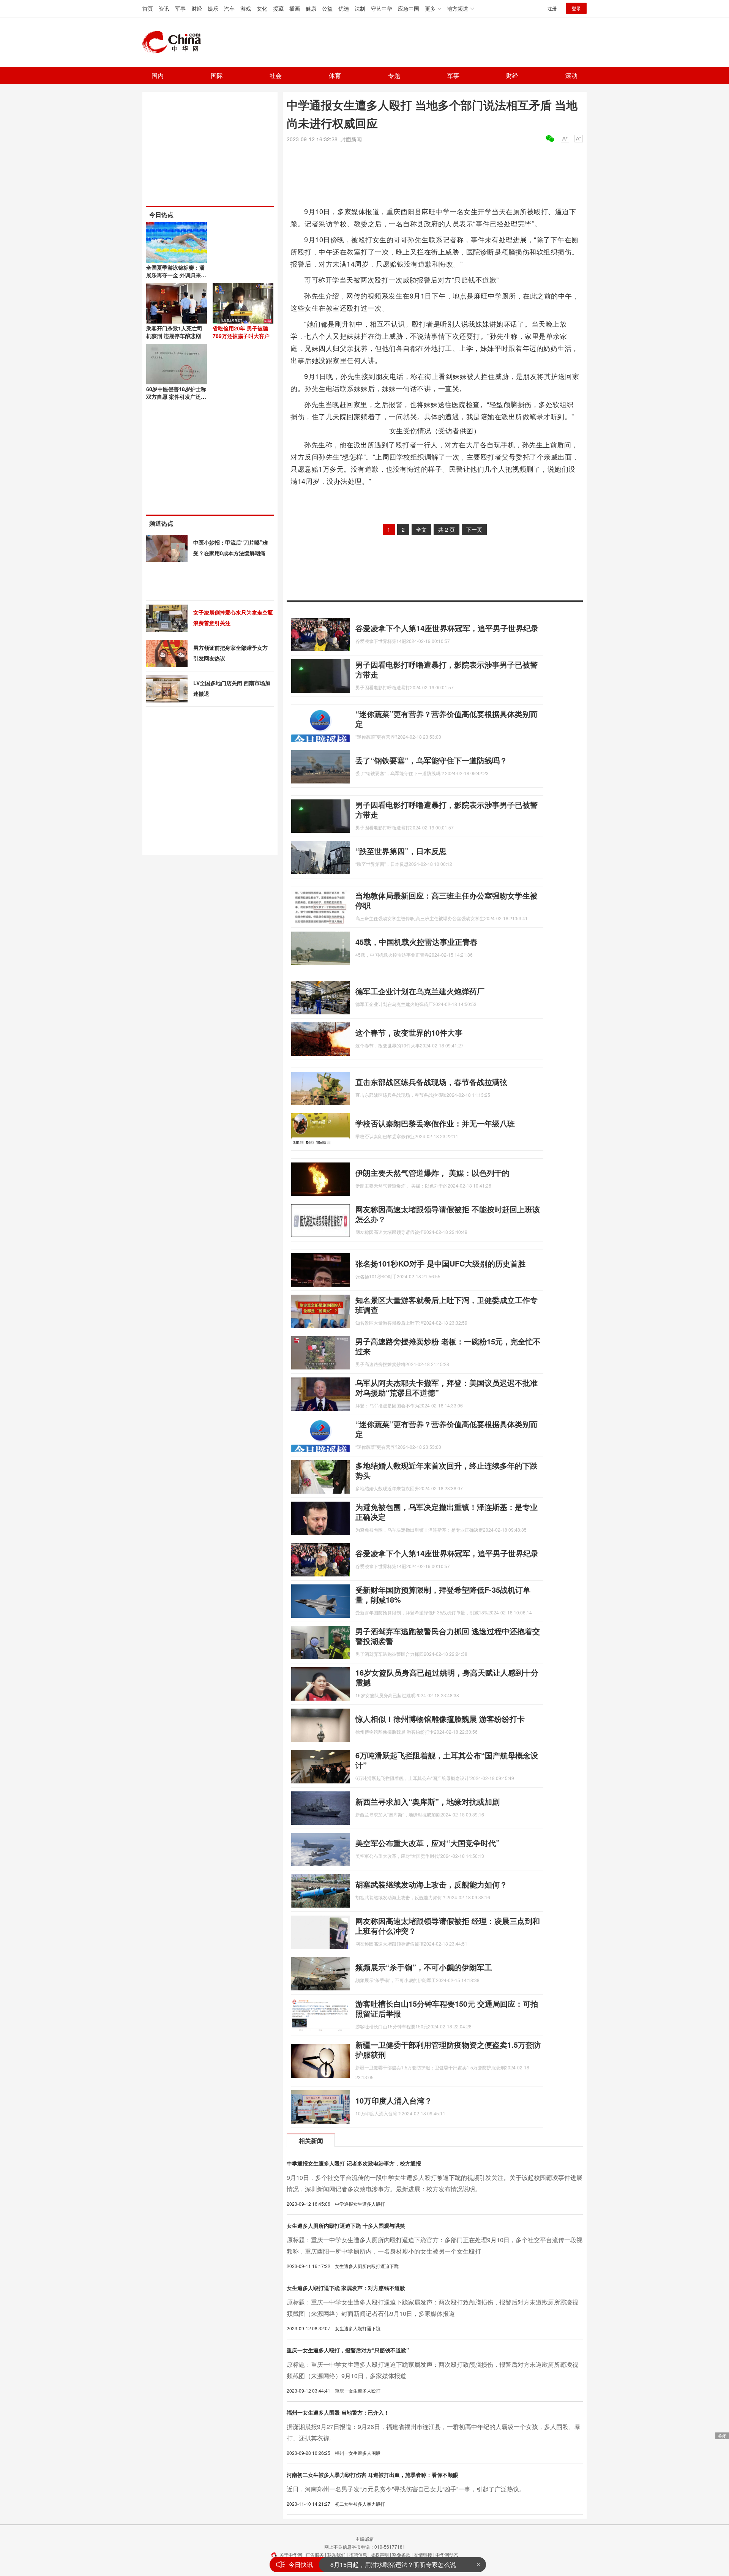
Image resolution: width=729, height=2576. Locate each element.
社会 (276, 75)
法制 (360, 8)
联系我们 (336, 2555)
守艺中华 (382, 8)
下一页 (474, 529)
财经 (197, 8)
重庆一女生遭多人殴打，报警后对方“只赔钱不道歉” (348, 2350)
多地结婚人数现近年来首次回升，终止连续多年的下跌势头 (447, 1470)
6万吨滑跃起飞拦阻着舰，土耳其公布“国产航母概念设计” (447, 1760)
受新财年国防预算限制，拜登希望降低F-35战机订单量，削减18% (443, 1594)
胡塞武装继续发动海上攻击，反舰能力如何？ (431, 1884)
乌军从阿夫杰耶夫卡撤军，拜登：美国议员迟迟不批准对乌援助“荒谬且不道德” (447, 1388)
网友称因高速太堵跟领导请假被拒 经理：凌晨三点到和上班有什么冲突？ (448, 1926)
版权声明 (380, 2555)
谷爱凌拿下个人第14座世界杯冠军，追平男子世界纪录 (447, 628)
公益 (327, 8)
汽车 (229, 8)
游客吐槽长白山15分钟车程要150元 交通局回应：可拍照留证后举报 (447, 2008)
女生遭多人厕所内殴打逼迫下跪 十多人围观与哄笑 (346, 2225)
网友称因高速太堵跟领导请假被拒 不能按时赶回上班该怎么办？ (448, 1214)
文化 (262, 8)
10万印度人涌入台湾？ (394, 2100)
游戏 (246, 8)
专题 (394, 75)
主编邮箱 (364, 2539)
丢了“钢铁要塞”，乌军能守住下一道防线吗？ (431, 760)
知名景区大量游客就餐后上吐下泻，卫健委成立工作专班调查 (447, 1305)
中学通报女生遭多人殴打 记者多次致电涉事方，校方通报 (354, 2163)
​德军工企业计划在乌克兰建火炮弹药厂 (420, 991)
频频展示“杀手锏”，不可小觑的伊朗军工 (424, 1967)
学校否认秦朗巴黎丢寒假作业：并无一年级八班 (435, 1123)
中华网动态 (447, 2555)
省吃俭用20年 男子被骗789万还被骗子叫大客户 (241, 332)
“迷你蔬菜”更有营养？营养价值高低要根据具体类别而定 (447, 719)
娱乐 (213, 8)
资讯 (164, 8)
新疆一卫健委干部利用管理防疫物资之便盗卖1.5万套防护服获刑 (448, 2049)
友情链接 (423, 2555)
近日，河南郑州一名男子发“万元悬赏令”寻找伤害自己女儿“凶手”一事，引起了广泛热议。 (406, 2489)
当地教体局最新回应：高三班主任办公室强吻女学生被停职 (447, 900)
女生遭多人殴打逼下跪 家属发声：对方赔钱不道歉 (346, 2288)
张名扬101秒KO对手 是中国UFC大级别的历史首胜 (440, 1263)
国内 (158, 75)
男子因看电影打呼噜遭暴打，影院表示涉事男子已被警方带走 (447, 669)
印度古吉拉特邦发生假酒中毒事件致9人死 (387, 2565)
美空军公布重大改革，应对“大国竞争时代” (428, 1843)
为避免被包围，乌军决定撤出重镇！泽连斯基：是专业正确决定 (447, 1512)
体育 (335, 75)
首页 (148, 8)
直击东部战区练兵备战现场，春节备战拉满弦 (431, 1082)
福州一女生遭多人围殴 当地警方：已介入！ (338, 2412)
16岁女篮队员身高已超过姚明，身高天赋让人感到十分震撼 (447, 1677)
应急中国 (409, 8)
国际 (217, 75)
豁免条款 (401, 2555)
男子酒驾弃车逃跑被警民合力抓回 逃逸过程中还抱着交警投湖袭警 (448, 1636)
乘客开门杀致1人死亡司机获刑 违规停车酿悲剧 (174, 332)
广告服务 (315, 2555)
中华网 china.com (175, 42)
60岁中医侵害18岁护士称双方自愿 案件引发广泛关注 (176, 396)
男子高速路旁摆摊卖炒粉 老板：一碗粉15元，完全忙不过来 (448, 1346)
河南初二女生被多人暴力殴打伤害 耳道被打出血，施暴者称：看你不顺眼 (372, 2475)
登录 (576, 8)
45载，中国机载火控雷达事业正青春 (417, 942)
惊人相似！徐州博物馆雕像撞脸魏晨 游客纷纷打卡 (440, 1719)
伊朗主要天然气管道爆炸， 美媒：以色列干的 (432, 1173)
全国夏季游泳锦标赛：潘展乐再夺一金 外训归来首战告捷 (176, 275)
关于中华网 (291, 2555)
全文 (421, 529)
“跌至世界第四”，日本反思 (401, 851)
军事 (180, 8)
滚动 (571, 75)
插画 (295, 8)
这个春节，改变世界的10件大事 (409, 1032)
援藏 (278, 8)
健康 (311, 8)
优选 (344, 8)
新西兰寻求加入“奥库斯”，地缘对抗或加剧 (428, 1801)
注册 (552, 8)
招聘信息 (358, 2555)
